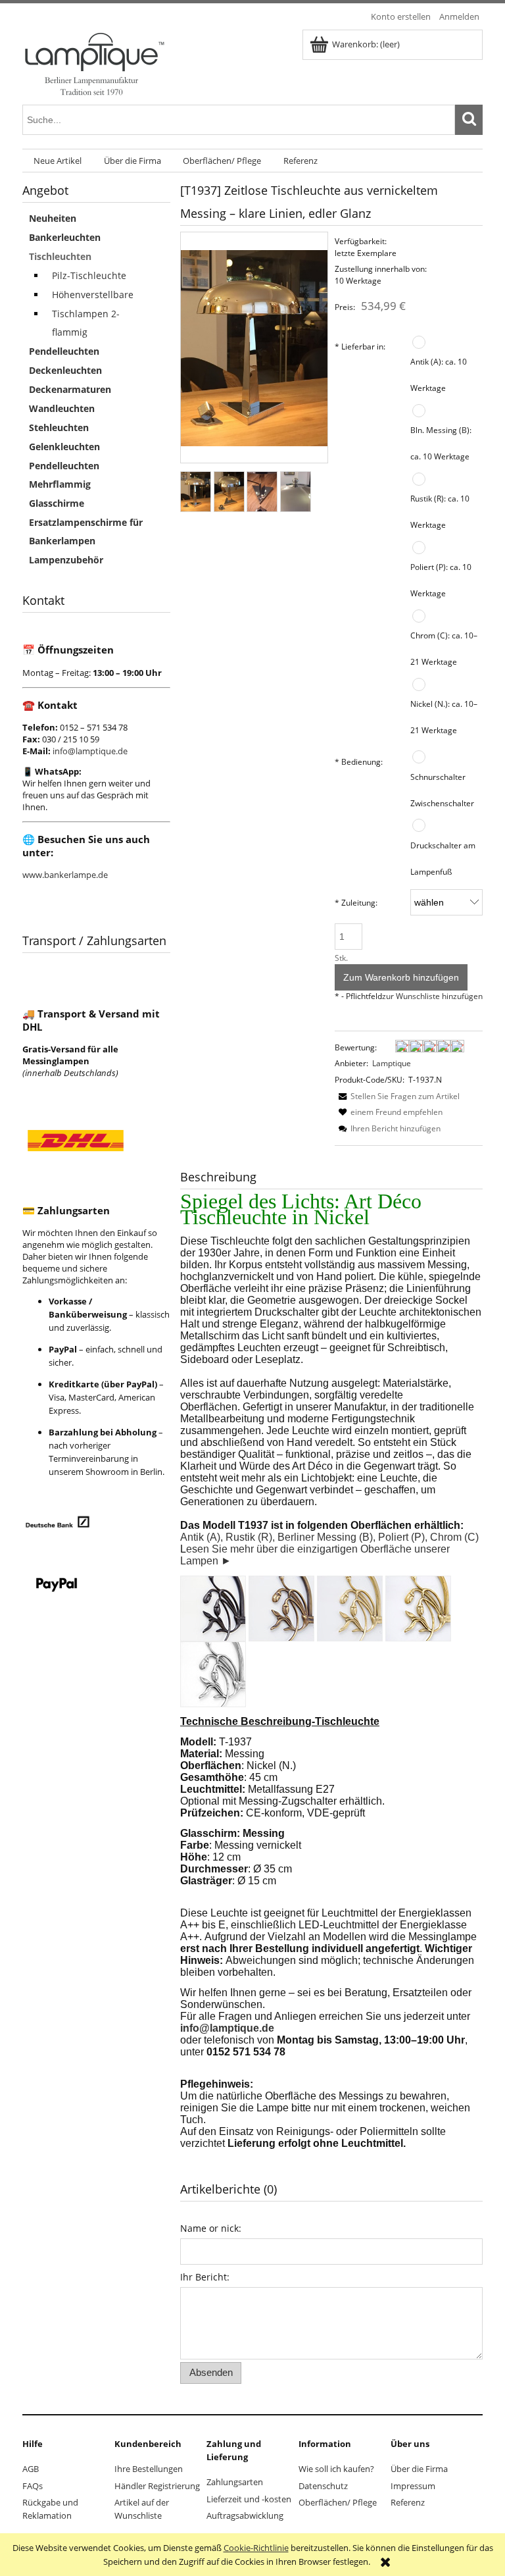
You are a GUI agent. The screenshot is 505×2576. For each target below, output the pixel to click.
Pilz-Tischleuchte (89, 275)
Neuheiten (53, 218)
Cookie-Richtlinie (256, 2548)
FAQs (33, 2486)
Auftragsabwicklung (245, 2515)
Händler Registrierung (157, 2486)
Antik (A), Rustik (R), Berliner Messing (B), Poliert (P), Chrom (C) (329, 1537)
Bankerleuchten (65, 237)
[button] (397, 1096)
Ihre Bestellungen (149, 2469)
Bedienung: (359, 761)
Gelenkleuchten (64, 447)
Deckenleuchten (65, 370)
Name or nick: (211, 2228)
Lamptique (392, 1063)
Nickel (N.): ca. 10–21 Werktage (444, 717)
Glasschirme (57, 503)
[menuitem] (58, 161)
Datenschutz (323, 2486)
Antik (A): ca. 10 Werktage (439, 374)
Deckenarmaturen (70, 389)
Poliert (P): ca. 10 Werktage (441, 580)
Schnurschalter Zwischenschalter (442, 790)
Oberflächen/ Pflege (338, 2502)
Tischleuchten (60, 256)
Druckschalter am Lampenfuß (443, 858)
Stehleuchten (59, 427)
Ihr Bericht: (205, 2277)
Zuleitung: (356, 902)
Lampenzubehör (66, 560)
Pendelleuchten (64, 351)
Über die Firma (419, 2469)
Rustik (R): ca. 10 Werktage (440, 511)
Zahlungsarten (235, 2482)
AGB (31, 2469)
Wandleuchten (62, 408)
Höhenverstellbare (93, 295)
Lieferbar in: (360, 346)
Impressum (413, 2486)
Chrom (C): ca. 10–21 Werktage (444, 648)
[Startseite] (94, 63)
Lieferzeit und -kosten (249, 2499)
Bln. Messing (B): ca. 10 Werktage (441, 443)
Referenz (408, 2502)
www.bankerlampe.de (65, 875)
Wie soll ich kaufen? (336, 2469)
